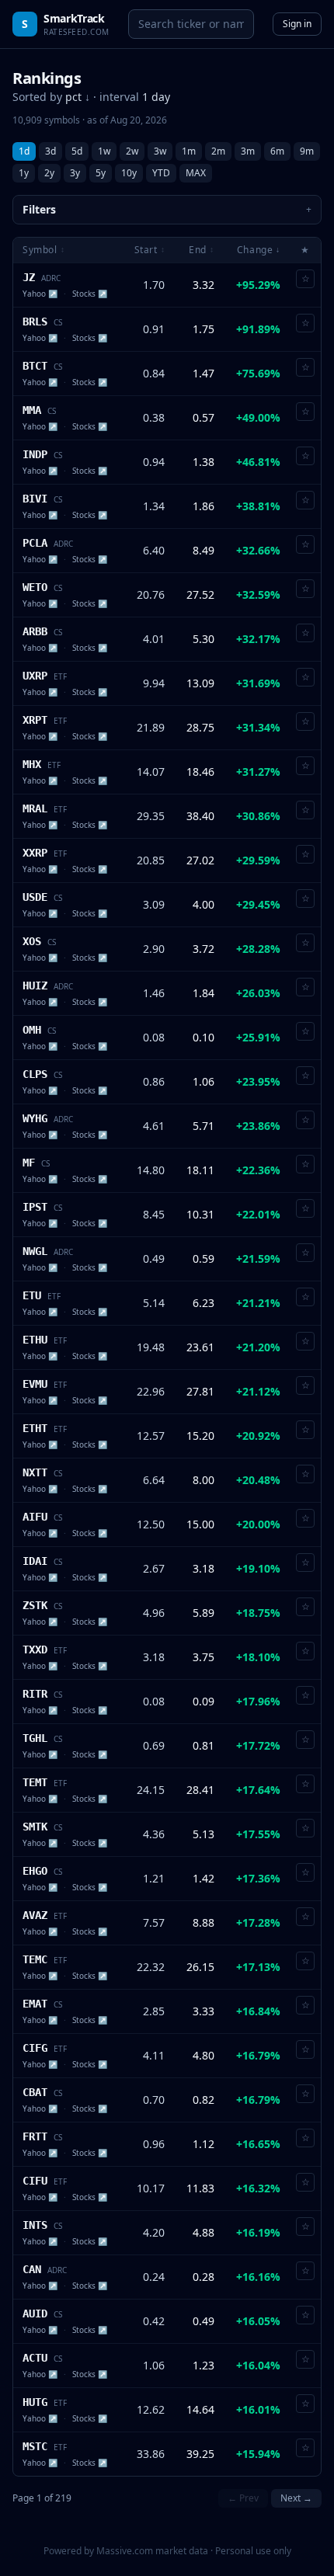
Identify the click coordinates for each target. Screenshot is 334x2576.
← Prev (243, 2498)
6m (277, 151)
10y (129, 173)
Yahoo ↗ (40, 294)
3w (160, 151)
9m (307, 151)
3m (248, 151)
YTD (161, 173)
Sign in (297, 24)
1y (24, 173)
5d (77, 151)
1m (189, 151)
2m (218, 151)
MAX (196, 173)
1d (24, 151)
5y (101, 173)
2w (132, 151)
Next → (296, 2498)
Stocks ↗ (90, 294)
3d (50, 151)
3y (75, 173)
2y (49, 173)
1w (104, 151)
